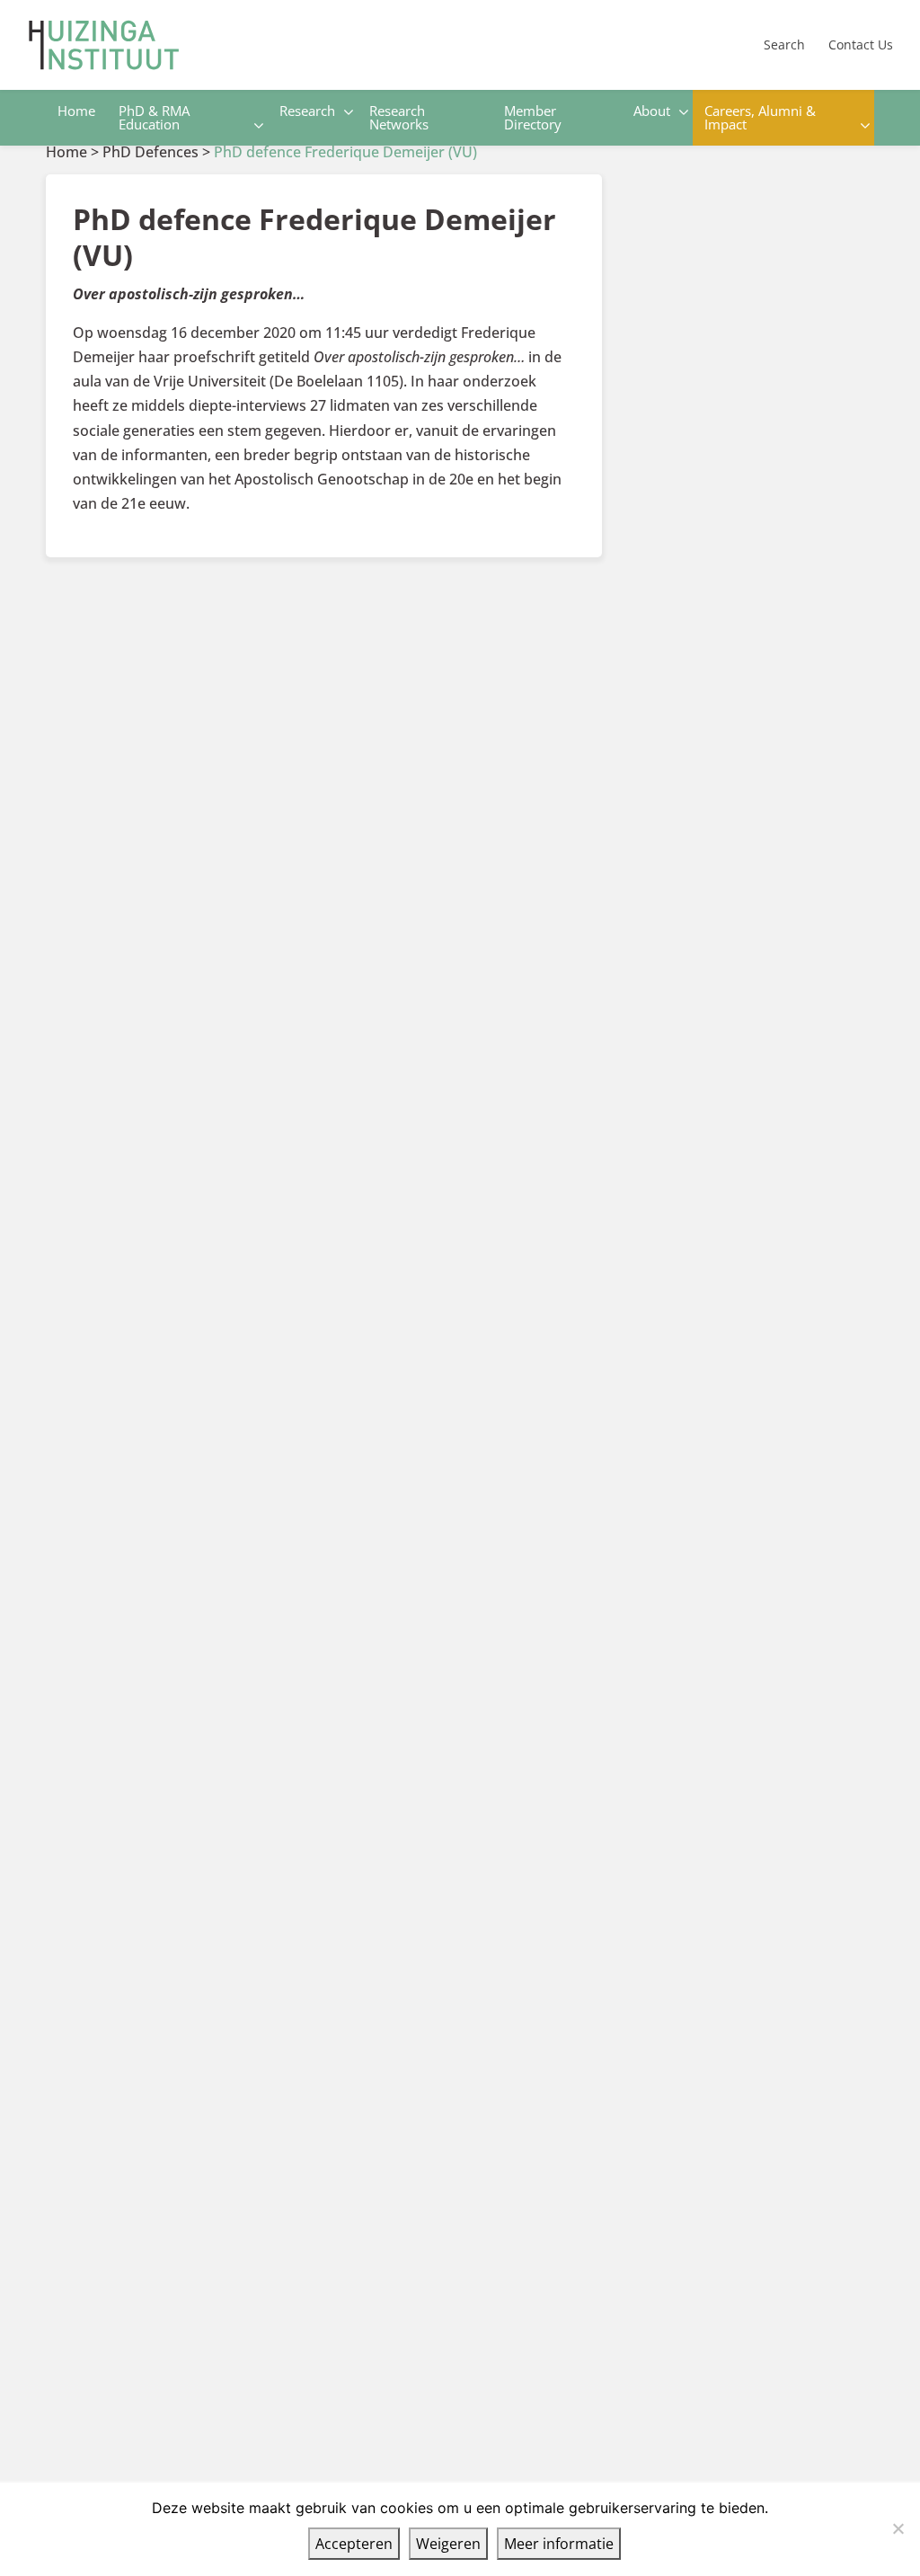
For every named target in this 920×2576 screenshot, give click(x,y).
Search (784, 44)
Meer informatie (559, 2544)
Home (76, 111)
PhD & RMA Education (154, 117)
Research (307, 111)
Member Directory (533, 117)
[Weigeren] (898, 2528)
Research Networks (399, 117)
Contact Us (861, 44)
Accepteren (354, 2544)
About (652, 111)
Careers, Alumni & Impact (760, 117)
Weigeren (448, 2544)
